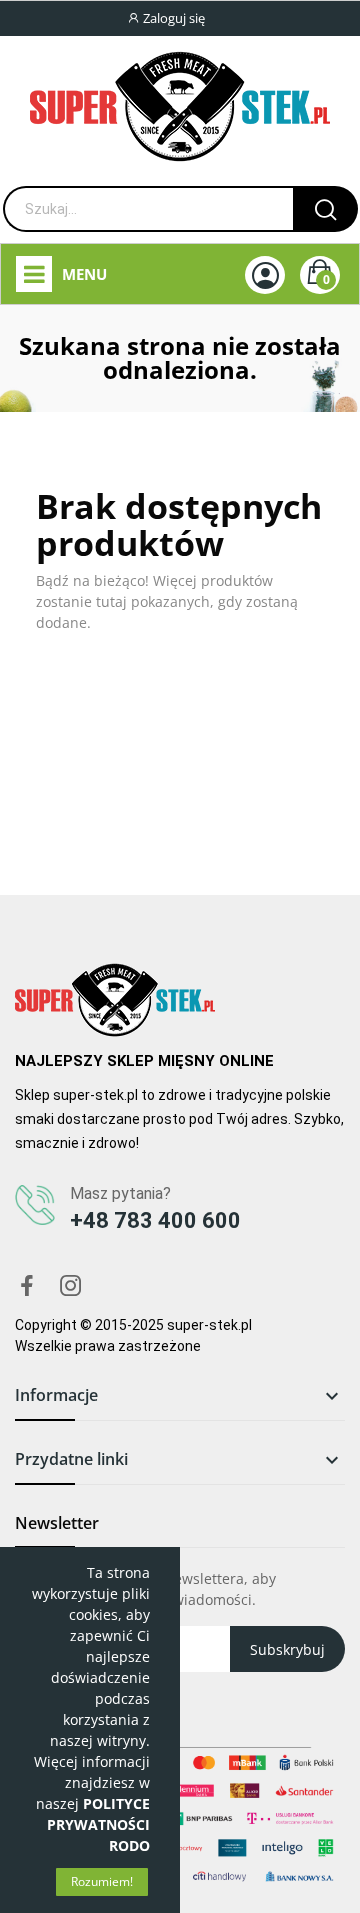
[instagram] (71, 1286)
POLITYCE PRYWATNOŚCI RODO (98, 1824)
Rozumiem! (102, 1881)
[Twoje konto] (265, 275)
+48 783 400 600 (155, 1220)
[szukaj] (325, 209)
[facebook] (27, 1286)
